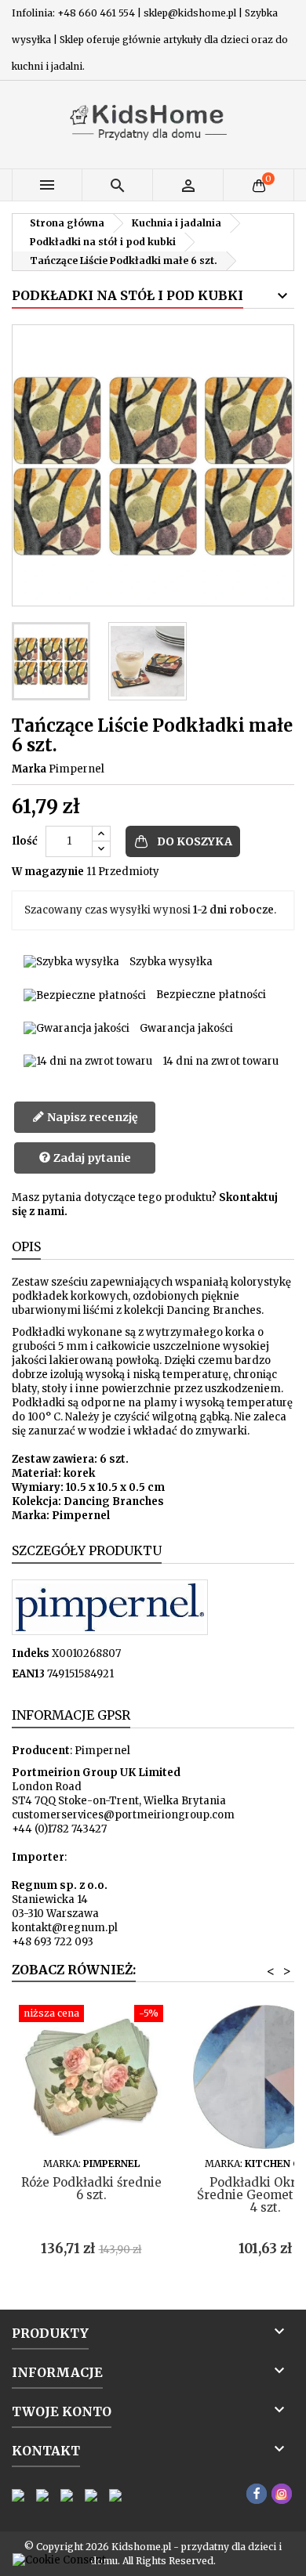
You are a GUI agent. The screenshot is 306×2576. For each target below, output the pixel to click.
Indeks (31, 1653)
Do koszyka (195, 841)
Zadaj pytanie (91, 1158)
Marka (29, 769)
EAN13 (28, 1674)
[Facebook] (257, 2494)
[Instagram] (282, 2494)
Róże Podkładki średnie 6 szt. (91, 2189)
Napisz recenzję (91, 1117)
